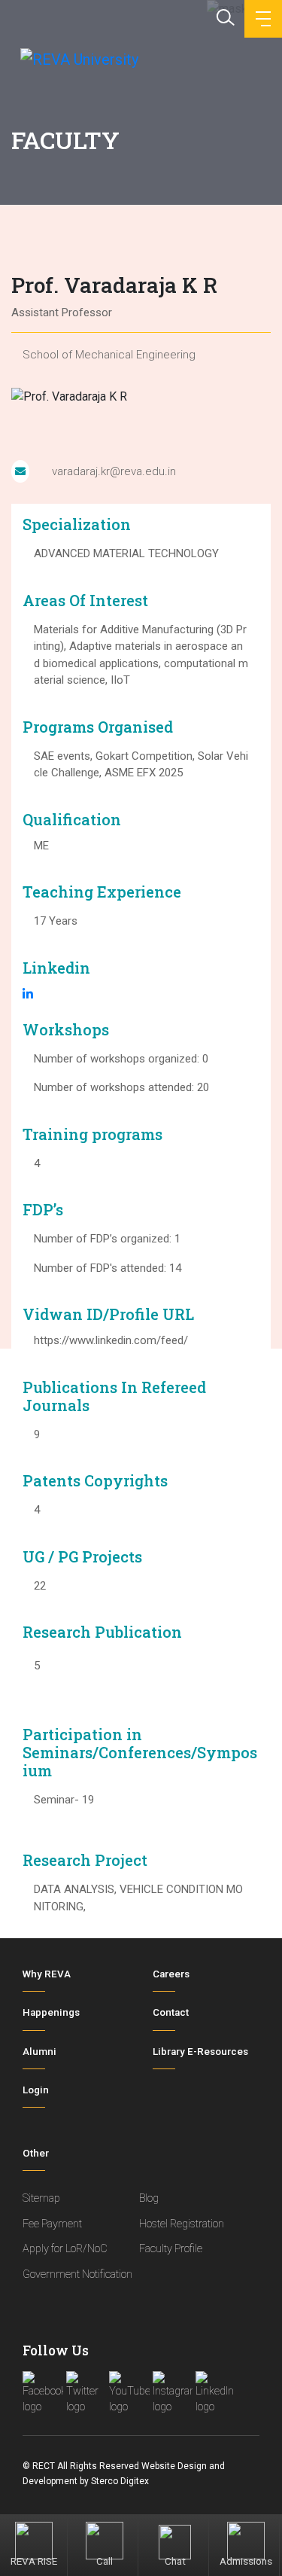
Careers (171, 1974)
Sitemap (41, 2198)
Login (36, 2090)
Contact (171, 2012)
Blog (149, 2198)
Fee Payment (52, 2224)
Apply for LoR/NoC (65, 2249)
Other (36, 2153)
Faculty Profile (171, 2249)
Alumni (39, 2052)
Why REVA (47, 1974)
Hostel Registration (182, 2224)
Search (224, 16)
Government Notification (77, 2274)
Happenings (51, 2012)
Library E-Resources (200, 2052)
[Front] (78, 59)
